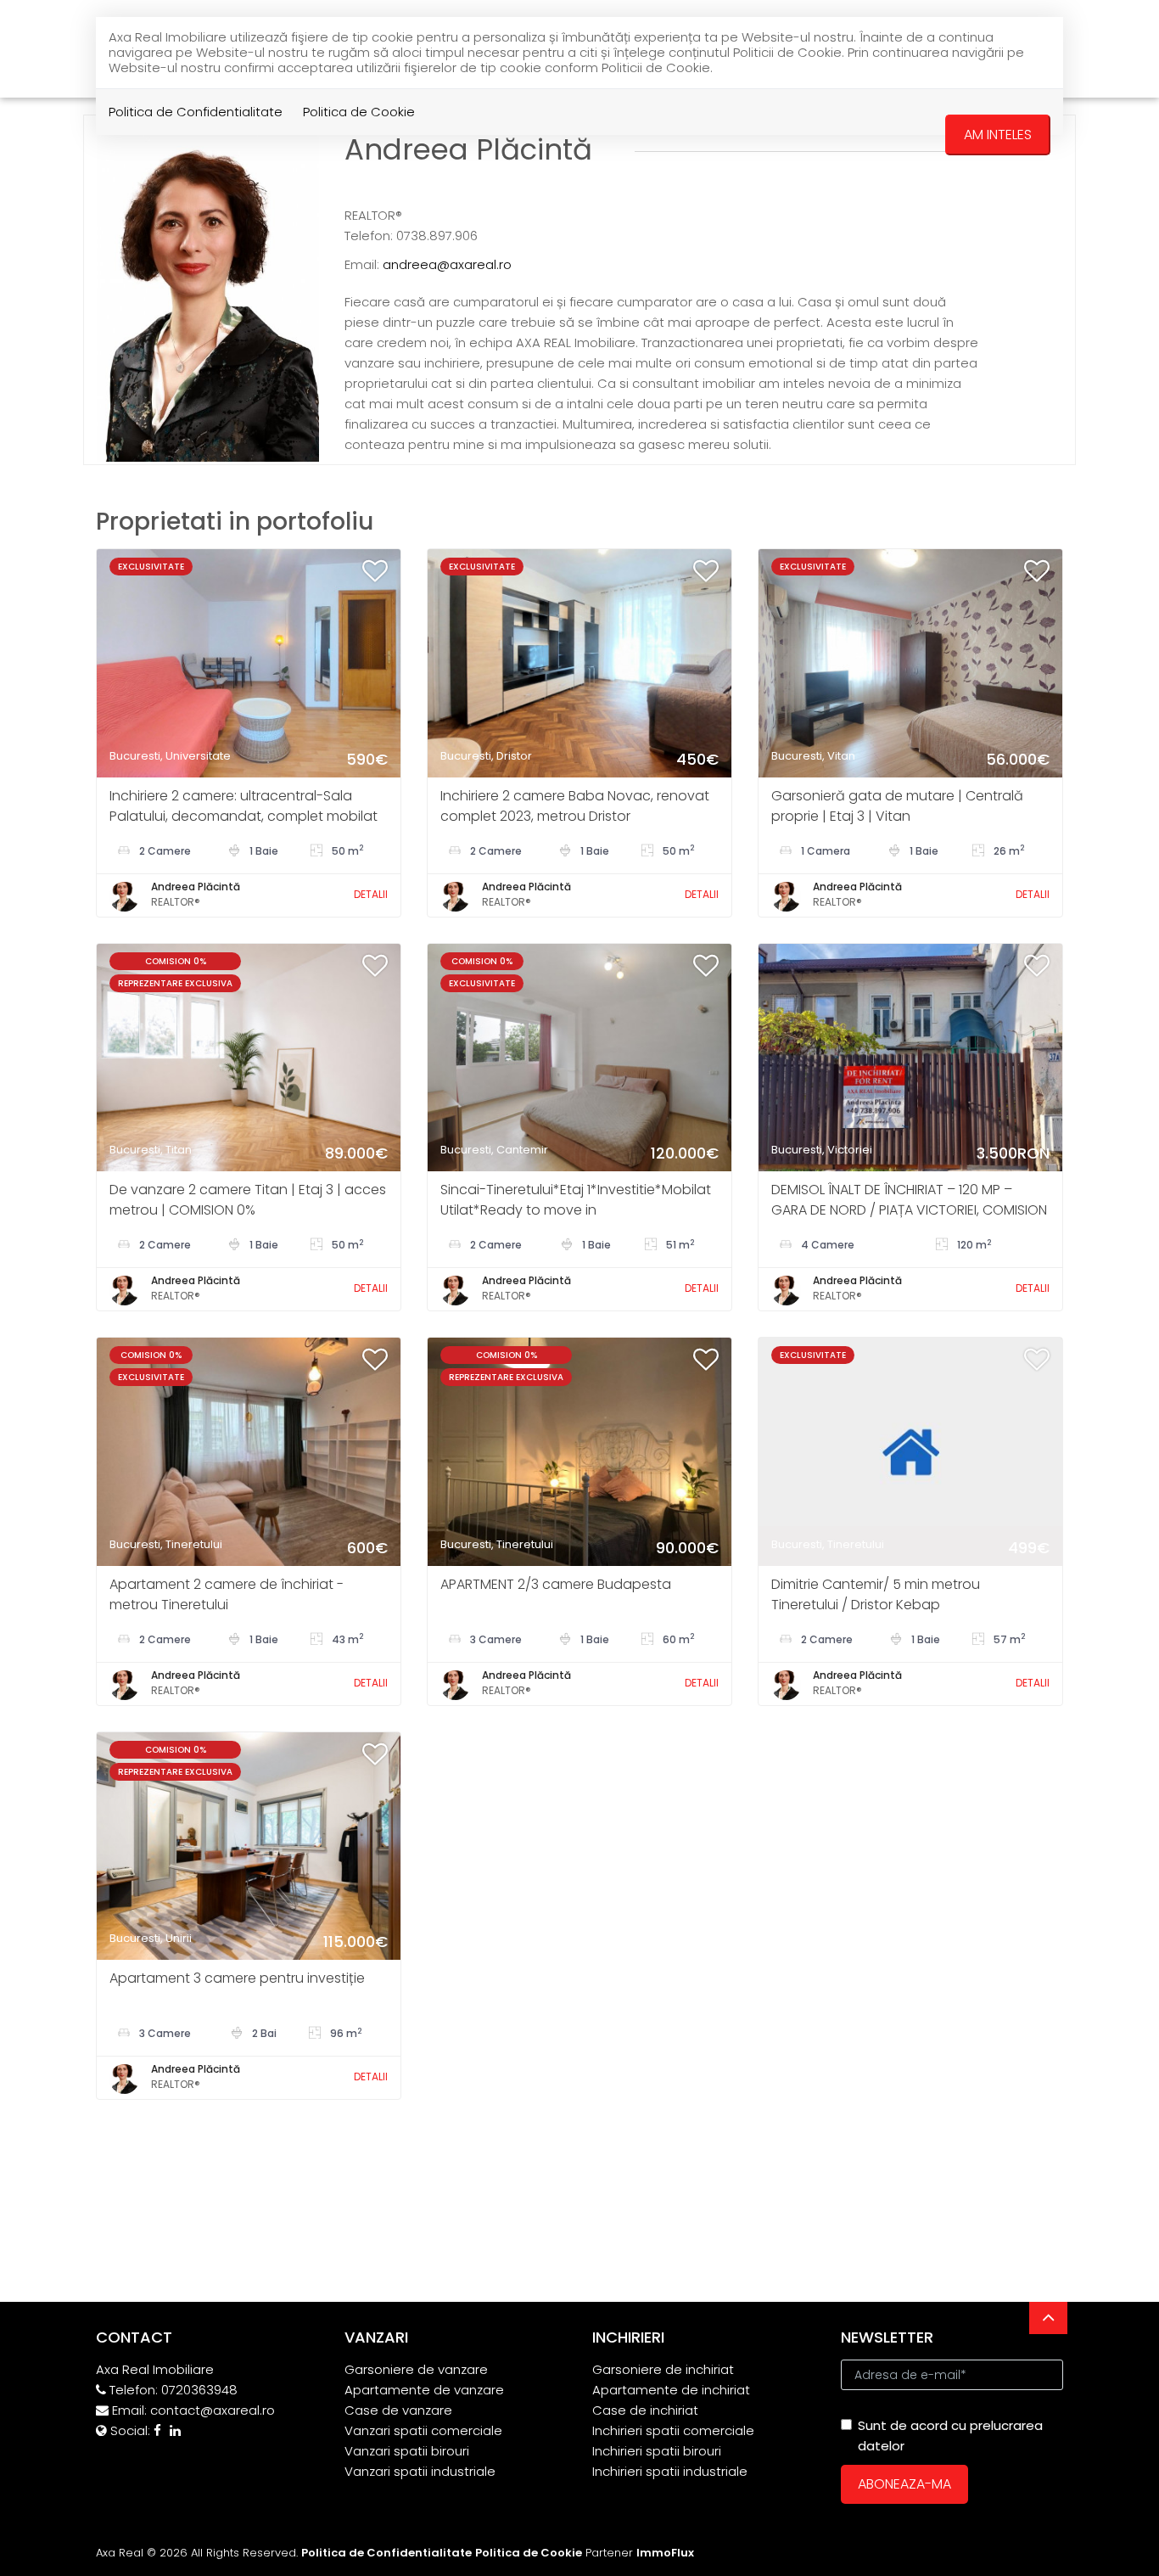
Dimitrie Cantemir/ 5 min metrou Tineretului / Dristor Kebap (876, 1594)
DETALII (371, 894)
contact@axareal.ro (213, 2410)
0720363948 (199, 2390)
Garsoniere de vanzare (416, 2369)
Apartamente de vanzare (424, 2390)
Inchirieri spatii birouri (657, 2451)
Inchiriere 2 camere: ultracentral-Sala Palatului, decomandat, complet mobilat (244, 806)
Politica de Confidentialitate (196, 112)
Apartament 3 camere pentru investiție (237, 1978)
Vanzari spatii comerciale (423, 2430)
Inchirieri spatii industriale (670, 2471)
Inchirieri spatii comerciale (673, 2430)
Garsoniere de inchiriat (663, 2369)
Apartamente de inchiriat (671, 2390)
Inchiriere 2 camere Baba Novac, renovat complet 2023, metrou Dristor (575, 806)
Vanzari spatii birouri (407, 2451)
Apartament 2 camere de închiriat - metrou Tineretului (227, 1594)
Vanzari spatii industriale (420, 2471)
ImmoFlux (665, 2553)
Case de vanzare (398, 2410)
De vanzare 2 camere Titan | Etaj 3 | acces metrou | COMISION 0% (248, 1200)
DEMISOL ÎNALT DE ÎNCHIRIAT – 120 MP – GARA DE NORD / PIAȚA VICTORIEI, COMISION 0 (909, 1210)
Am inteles (998, 135)
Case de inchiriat (645, 2410)
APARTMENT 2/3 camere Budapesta (556, 1584)
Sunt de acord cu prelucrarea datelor (950, 2436)
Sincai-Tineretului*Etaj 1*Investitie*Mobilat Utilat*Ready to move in (576, 1200)
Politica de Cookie (359, 112)
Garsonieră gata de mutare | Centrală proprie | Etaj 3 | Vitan (897, 806)
